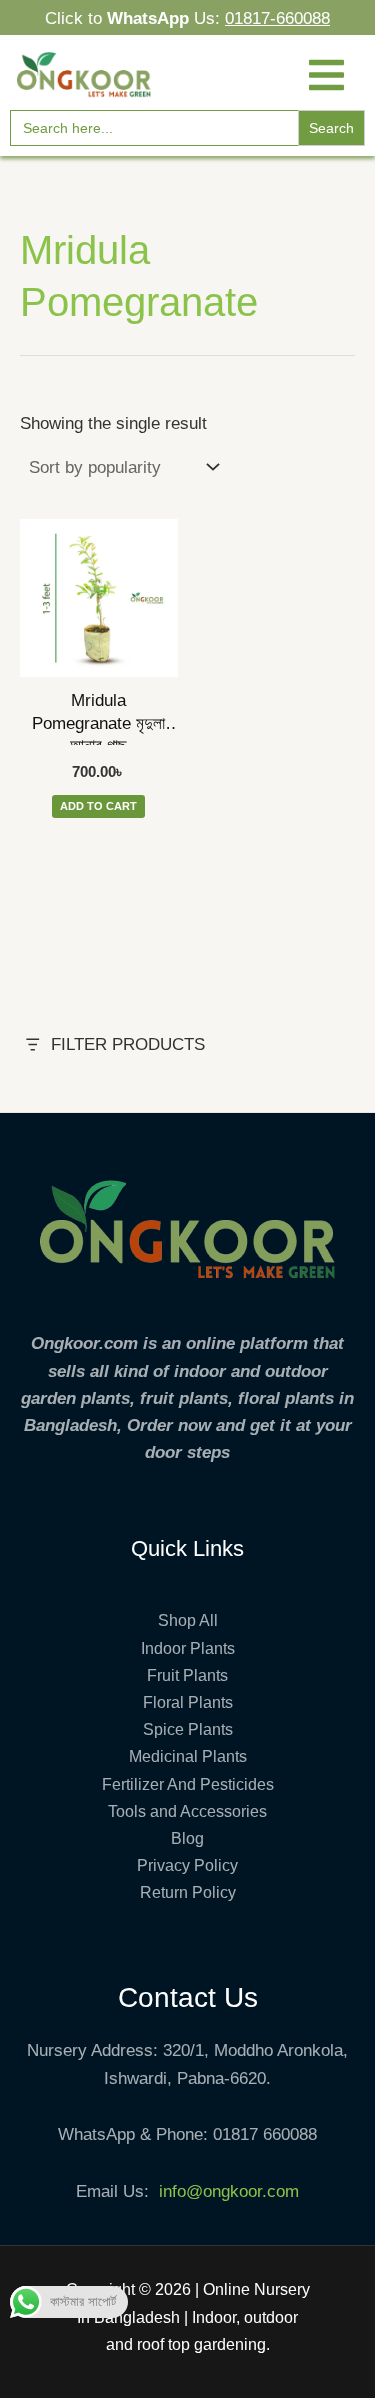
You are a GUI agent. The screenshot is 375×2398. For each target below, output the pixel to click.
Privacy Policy (187, 1865)
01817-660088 (277, 18)
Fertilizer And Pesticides (188, 1784)
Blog (187, 1838)
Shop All (188, 1620)
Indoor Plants (188, 1648)
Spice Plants (188, 1729)
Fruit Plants (187, 1675)
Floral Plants (188, 1702)
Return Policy (188, 1892)
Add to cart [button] (98, 806)
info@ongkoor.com (229, 2191)
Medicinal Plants (188, 1756)
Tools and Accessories (187, 1811)
